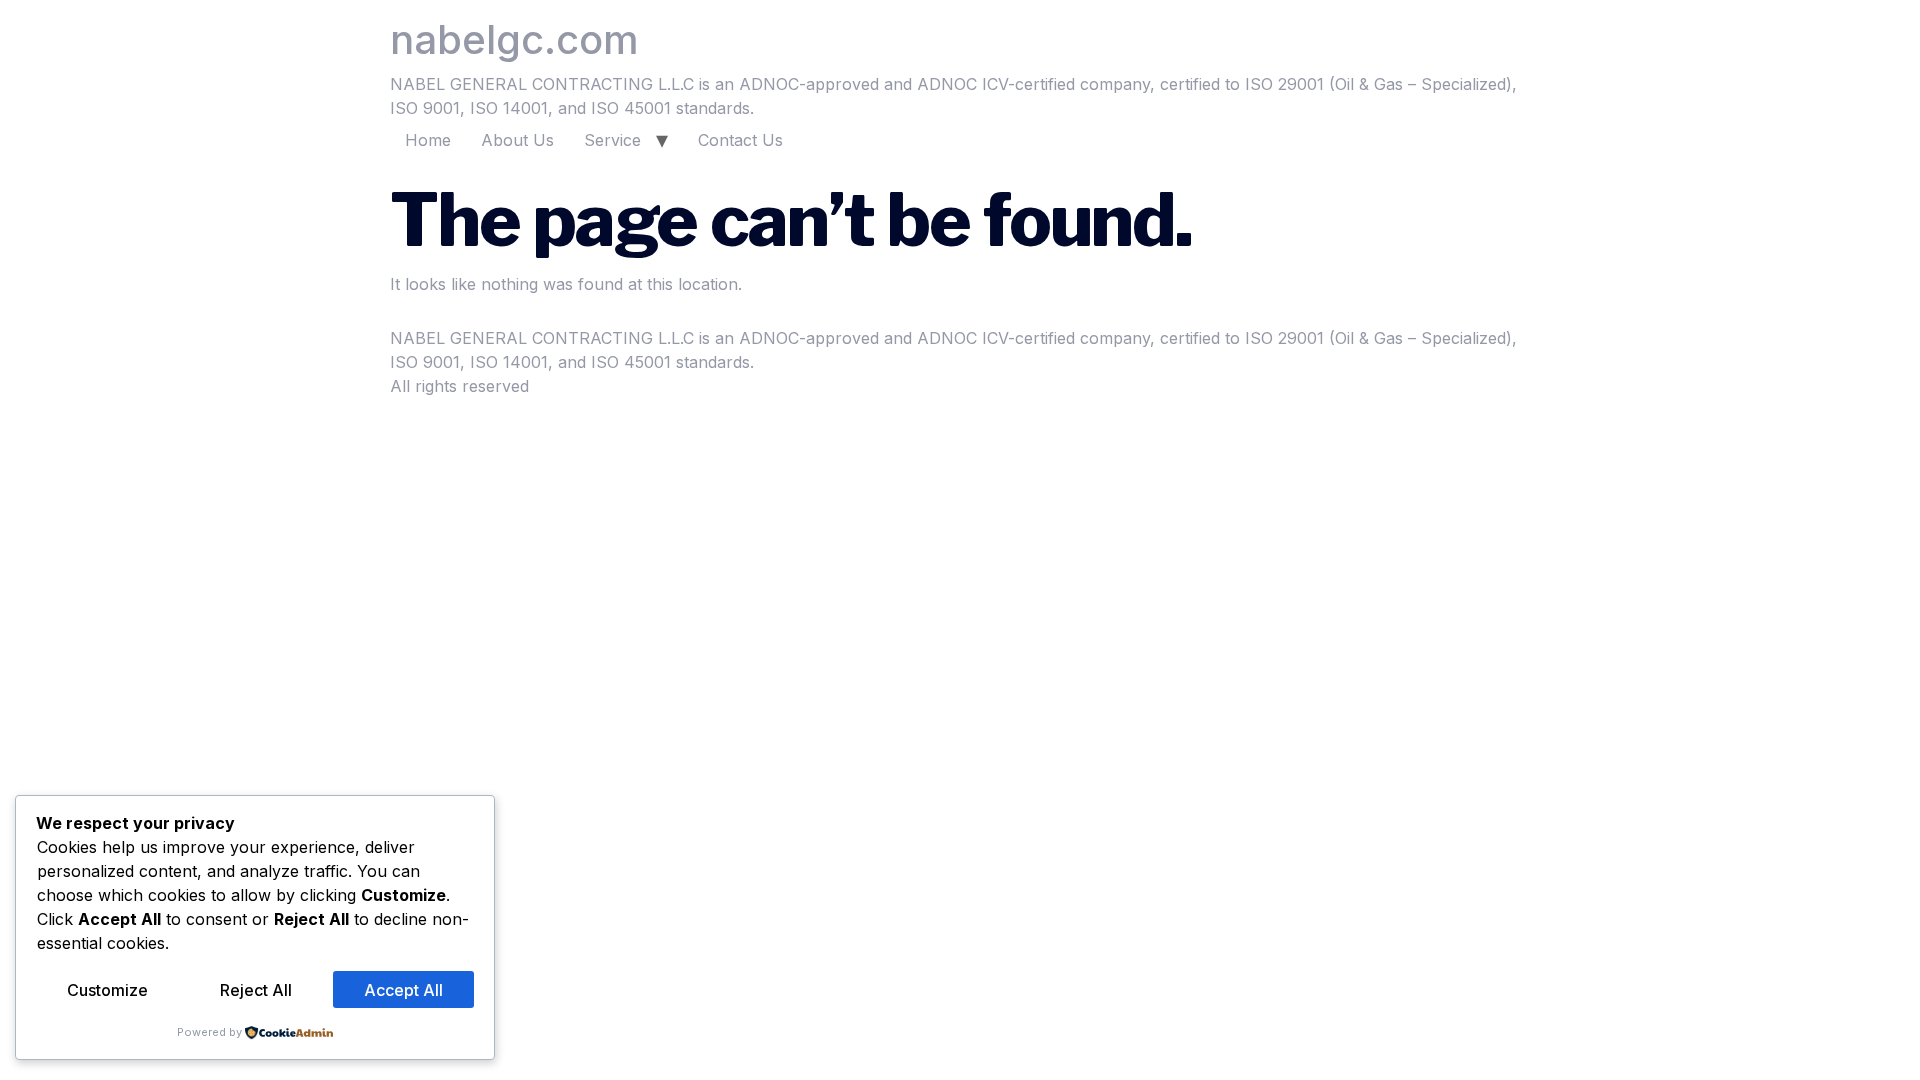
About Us (517, 140)
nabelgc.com (514, 39)
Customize (107, 990)
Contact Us (740, 140)
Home (428, 140)
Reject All (256, 990)
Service (612, 140)
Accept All (403, 990)
